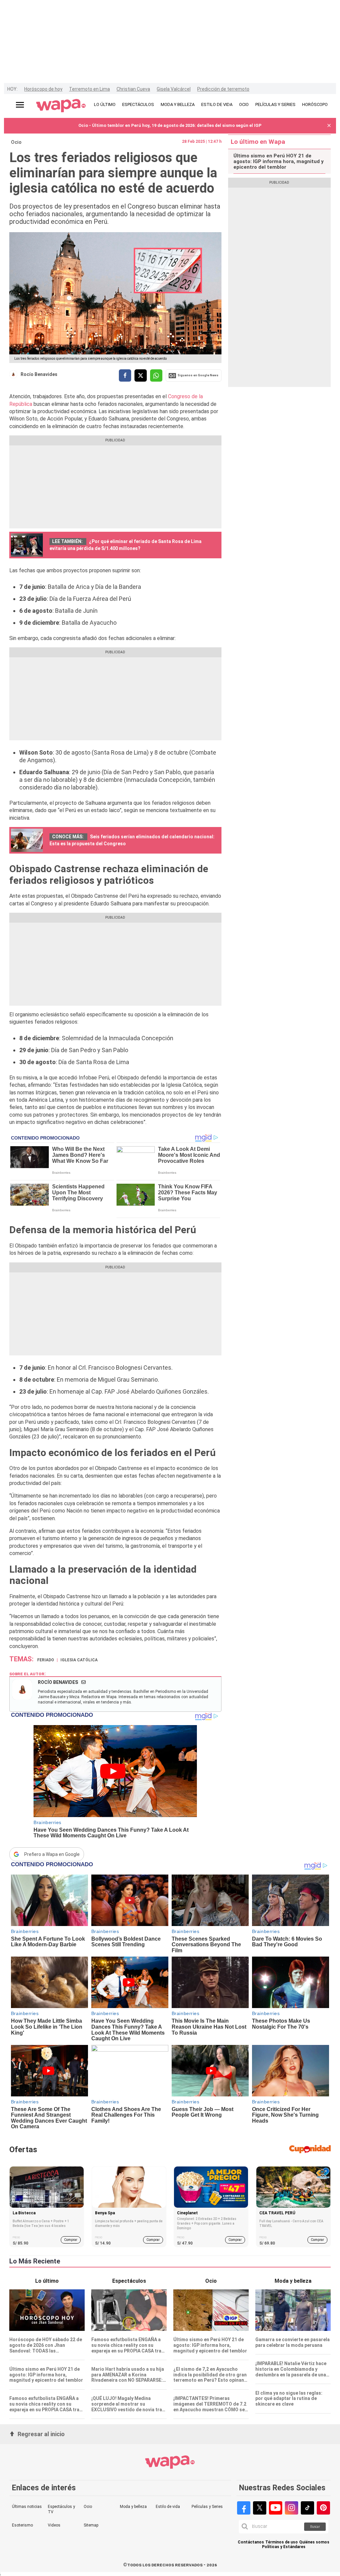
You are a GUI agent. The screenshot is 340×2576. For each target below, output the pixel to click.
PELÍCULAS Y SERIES (275, 104)
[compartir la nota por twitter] (141, 375)
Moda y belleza (133, 2507)
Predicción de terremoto (223, 89)
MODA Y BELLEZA (178, 104)
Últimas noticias (27, 2507)
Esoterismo (22, 2525)
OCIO (244, 104)
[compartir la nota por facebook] (125, 375)
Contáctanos (251, 2542)
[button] (329, 126)
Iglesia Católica (79, 1660)
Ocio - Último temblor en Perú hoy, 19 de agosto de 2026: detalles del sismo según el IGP (170, 125)
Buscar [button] (315, 2527)
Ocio (16, 142)
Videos (54, 2525)
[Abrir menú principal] (20, 105)
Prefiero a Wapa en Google (52, 1854)
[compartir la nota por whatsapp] (156, 375)
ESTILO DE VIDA (217, 104)
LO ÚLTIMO (105, 104)
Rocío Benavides (39, 374)
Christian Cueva (133, 89)
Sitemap (91, 2525)
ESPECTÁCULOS (138, 104)
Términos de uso (282, 2542)
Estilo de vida (168, 2507)
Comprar (71, 2240)
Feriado (46, 1660)
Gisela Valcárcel (174, 89)
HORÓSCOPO (315, 104)
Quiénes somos (314, 2542)
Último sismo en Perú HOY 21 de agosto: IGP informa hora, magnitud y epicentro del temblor (279, 162)
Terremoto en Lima (89, 89)
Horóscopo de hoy (43, 89)
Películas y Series (207, 2507)
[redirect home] (61, 106)
